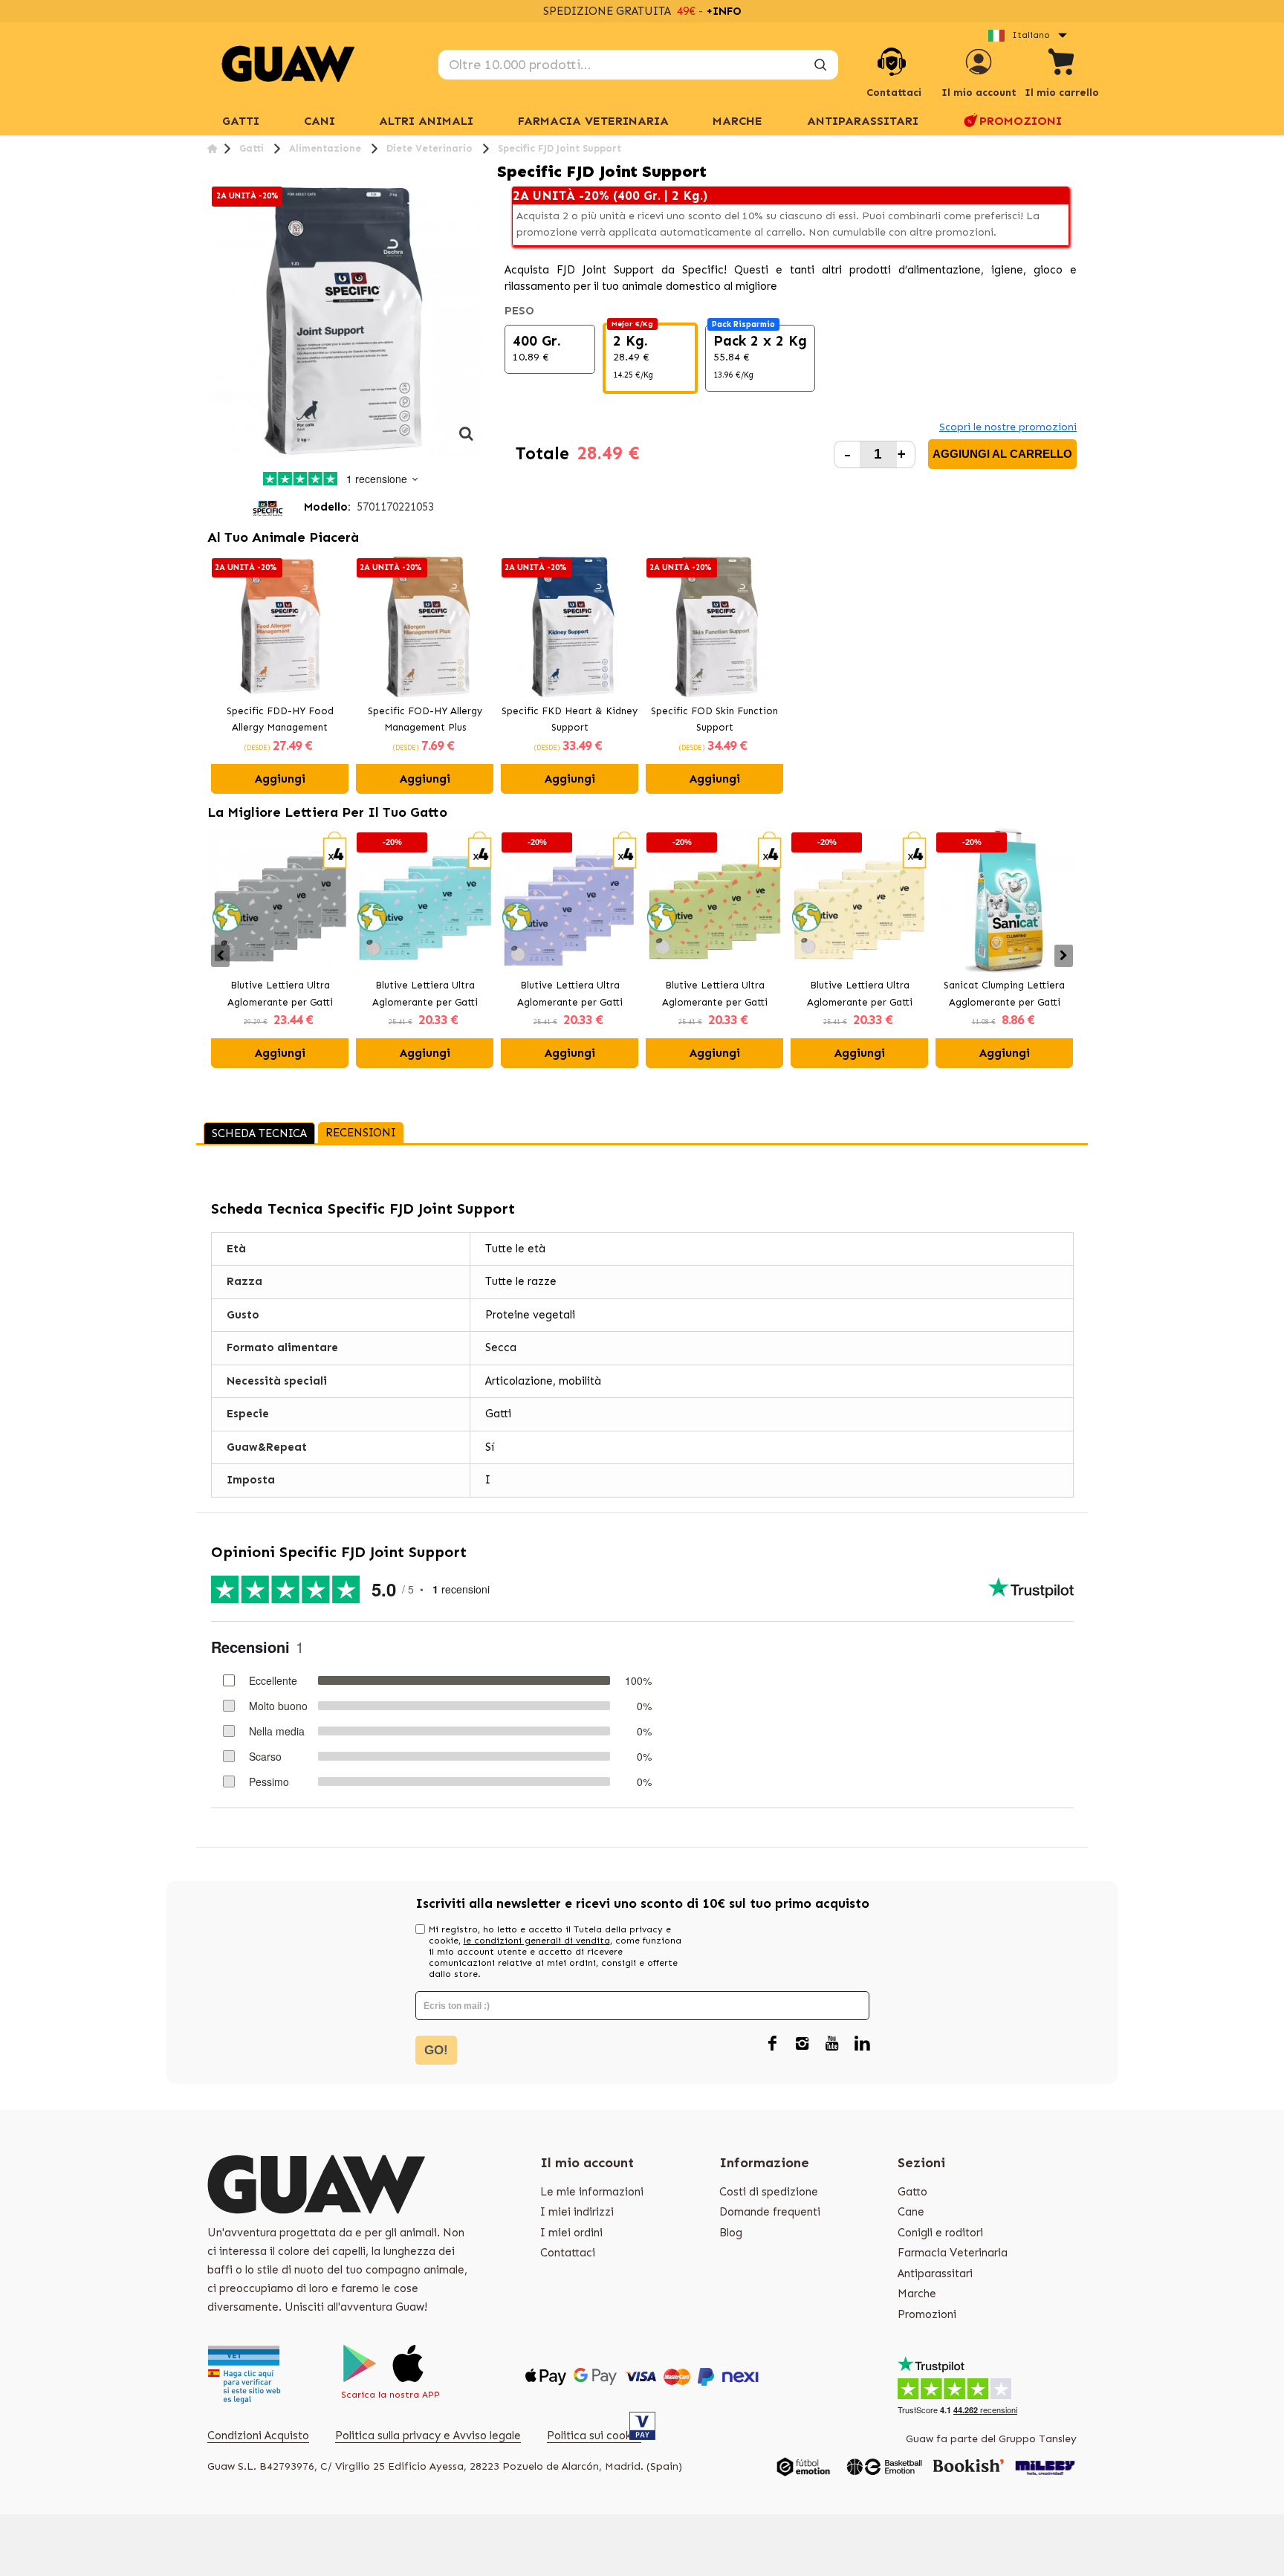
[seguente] (467, 441)
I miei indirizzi (577, 2212)
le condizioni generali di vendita (537, 1941)
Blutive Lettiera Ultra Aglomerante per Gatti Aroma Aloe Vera (715, 995)
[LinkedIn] (862, 2045)
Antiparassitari (863, 121)
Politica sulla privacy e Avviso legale (428, 2436)
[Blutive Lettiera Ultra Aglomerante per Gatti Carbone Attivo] (280, 900)
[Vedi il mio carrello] (1062, 64)
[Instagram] (802, 2045)
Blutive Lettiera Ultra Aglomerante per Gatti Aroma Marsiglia (860, 995)
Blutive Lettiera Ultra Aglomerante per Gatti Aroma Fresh (425, 995)
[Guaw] (288, 64)
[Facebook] (773, 2045)
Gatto (912, 2192)
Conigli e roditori (940, 2233)
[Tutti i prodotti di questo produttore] (269, 507)
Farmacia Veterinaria (593, 121)
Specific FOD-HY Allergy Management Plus (425, 719)
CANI (320, 121)
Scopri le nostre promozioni (1008, 427)
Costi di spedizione (769, 2192)
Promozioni (1021, 121)
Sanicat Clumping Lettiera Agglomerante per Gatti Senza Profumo (1004, 995)
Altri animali (426, 121)
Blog (731, 2233)
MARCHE (737, 121)
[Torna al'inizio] (212, 148)
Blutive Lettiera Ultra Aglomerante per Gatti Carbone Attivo (280, 995)
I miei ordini (571, 2233)
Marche (917, 2294)
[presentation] (220, 956)
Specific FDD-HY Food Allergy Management (280, 719)
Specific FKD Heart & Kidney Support (570, 719)
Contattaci (568, 2253)
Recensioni (361, 1133)
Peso (521, 311)
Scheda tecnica (259, 1133)
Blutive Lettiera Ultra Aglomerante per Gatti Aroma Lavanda (570, 995)
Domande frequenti (770, 2212)
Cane (911, 2212)
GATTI (241, 121)
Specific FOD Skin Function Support (714, 719)
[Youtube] (832, 2045)
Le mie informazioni (592, 2192)
